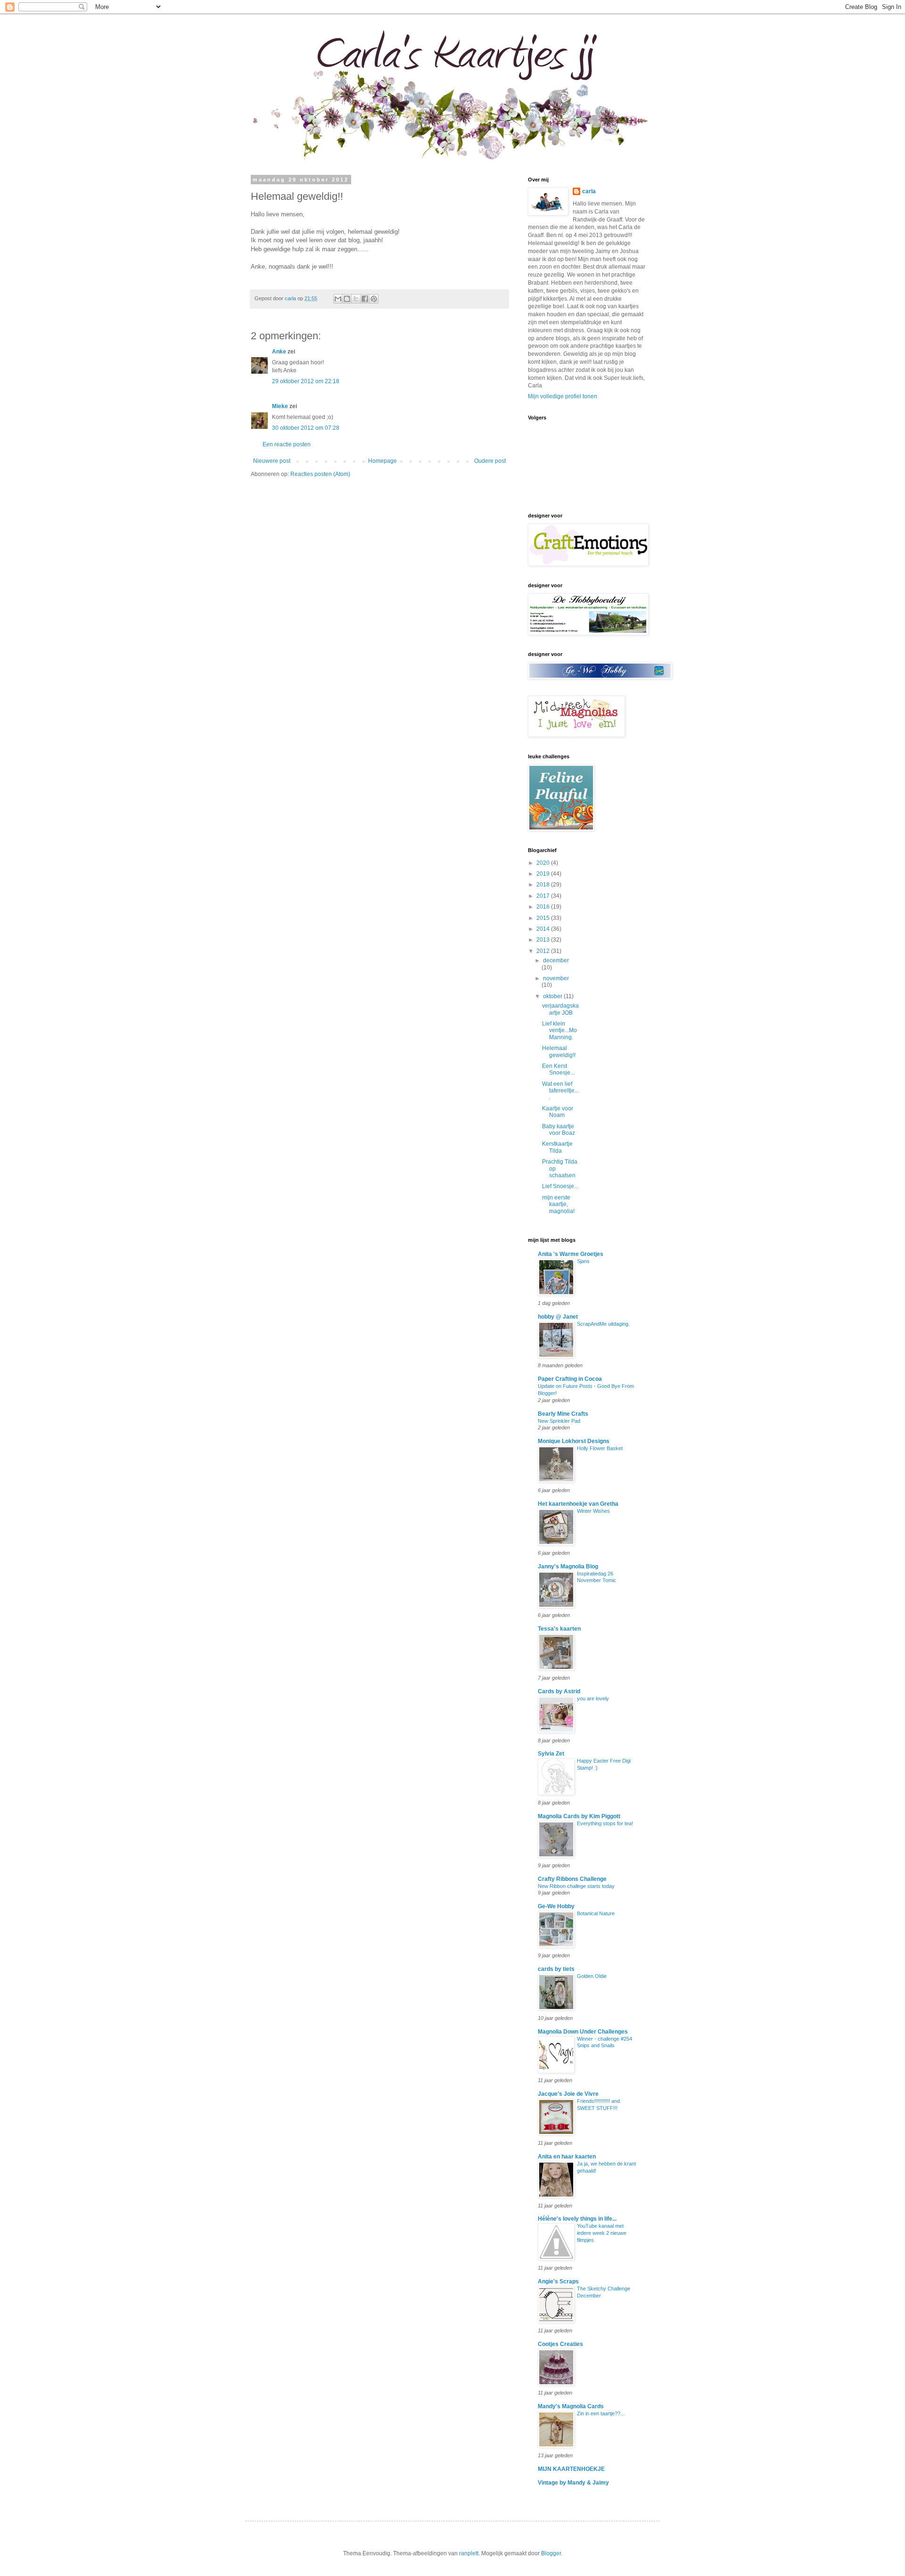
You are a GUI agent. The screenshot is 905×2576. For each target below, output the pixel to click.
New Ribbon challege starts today (576, 1886)
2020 (544, 863)
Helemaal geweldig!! (559, 1051)
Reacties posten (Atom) (320, 474)
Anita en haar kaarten (567, 2157)
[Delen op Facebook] (365, 299)
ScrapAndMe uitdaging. (603, 1324)
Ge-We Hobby (556, 1906)
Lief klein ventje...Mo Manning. (559, 1030)
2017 (544, 896)
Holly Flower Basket (600, 1448)
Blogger (551, 2553)
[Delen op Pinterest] (374, 299)
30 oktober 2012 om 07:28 (306, 428)
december (556, 960)
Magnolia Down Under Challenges (583, 2032)
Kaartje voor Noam (558, 1112)
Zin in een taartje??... (601, 2413)
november (556, 978)
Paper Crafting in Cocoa (570, 1379)
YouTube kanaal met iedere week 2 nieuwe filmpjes (602, 2233)
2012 (544, 951)
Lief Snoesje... (560, 1186)
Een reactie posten (287, 444)
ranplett (469, 2553)
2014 (544, 929)
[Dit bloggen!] (347, 299)
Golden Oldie (592, 1976)
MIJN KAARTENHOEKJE (571, 2469)
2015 (544, 918)
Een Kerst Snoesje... (558, 1069)
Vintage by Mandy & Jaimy (573, 2483)
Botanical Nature (596, 1913)
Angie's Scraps (558, 2281)
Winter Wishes (593, 1511)
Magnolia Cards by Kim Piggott (579, 1816)
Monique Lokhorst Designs (574, 1441)
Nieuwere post (272, 461)
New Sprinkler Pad (559, 1421)
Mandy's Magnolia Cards (571, 2406)
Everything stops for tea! (605, 1823)
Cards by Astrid (559, 1691)
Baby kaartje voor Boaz (559, 1130)
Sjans (583, 1261)
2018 (544, 885)
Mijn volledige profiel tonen (563, 396)
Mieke (280, 406)
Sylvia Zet (551, 1754)
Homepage (383, 461)
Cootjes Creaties (560, 2344)
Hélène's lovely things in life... (577, 2219)
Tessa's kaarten (559, 1629)
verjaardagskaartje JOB (560, 1009)
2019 (544, 874)
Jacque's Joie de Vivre (568, 2094)
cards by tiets (556, 1969)
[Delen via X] (356, 299)
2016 (544, 907)
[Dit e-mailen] (338, 299)
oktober (553, 996)
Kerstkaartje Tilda (557, 1147)
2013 (544, 940)
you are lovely (593, 1698)
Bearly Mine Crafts (563, 1414)
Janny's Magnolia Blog (568, 1567)
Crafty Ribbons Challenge (572, 1879)
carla (589, 191)
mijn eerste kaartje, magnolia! (558, 1204)
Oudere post (490, 461)
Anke (279, 352)
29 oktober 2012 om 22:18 (306, 381)
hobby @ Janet (558, 1317)
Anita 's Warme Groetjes (571, 1254)
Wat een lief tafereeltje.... (560, 1091)
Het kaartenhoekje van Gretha (578, 1504)
